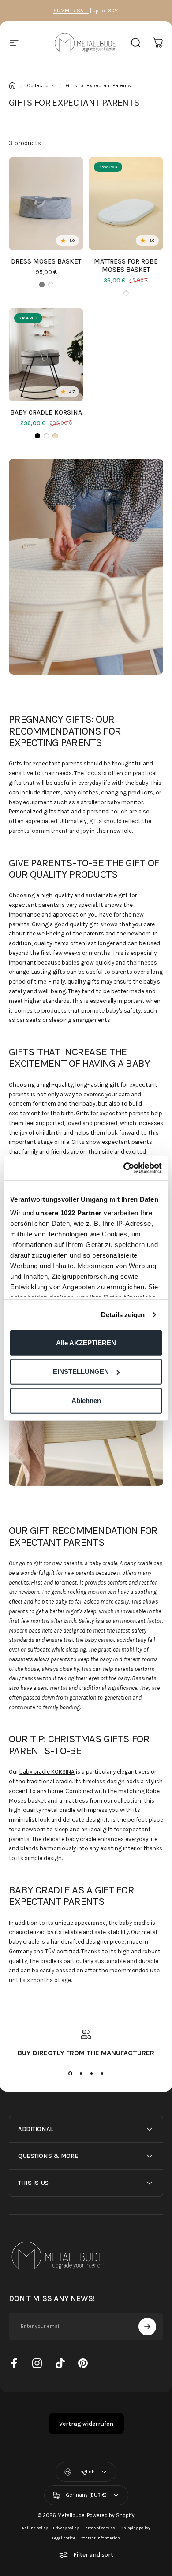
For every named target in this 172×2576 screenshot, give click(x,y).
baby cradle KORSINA (47, 1772)
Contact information (100, 2538)
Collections (41, 85)
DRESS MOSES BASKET (46, 261)
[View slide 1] (70, 2073)
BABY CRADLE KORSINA (46, 412)
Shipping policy (135, 2528)
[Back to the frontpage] (12, 85)
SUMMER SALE (71, 11)
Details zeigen (123, 1315)
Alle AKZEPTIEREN (86, 1342)
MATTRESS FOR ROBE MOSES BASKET (126, 265)
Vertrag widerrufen (86, 2424)
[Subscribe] (147, 2327)
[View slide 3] (91, 2073)
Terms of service (99, 2528)
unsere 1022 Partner (69, 1213)
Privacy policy (66, 2528)
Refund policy (35, 2528)
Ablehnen (86, 1400)
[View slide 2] (81, 2073)
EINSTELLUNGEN (81, 1372)
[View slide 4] (102, 2073)
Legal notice (64, 2538)
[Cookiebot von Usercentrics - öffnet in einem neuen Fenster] (124, 1168)
